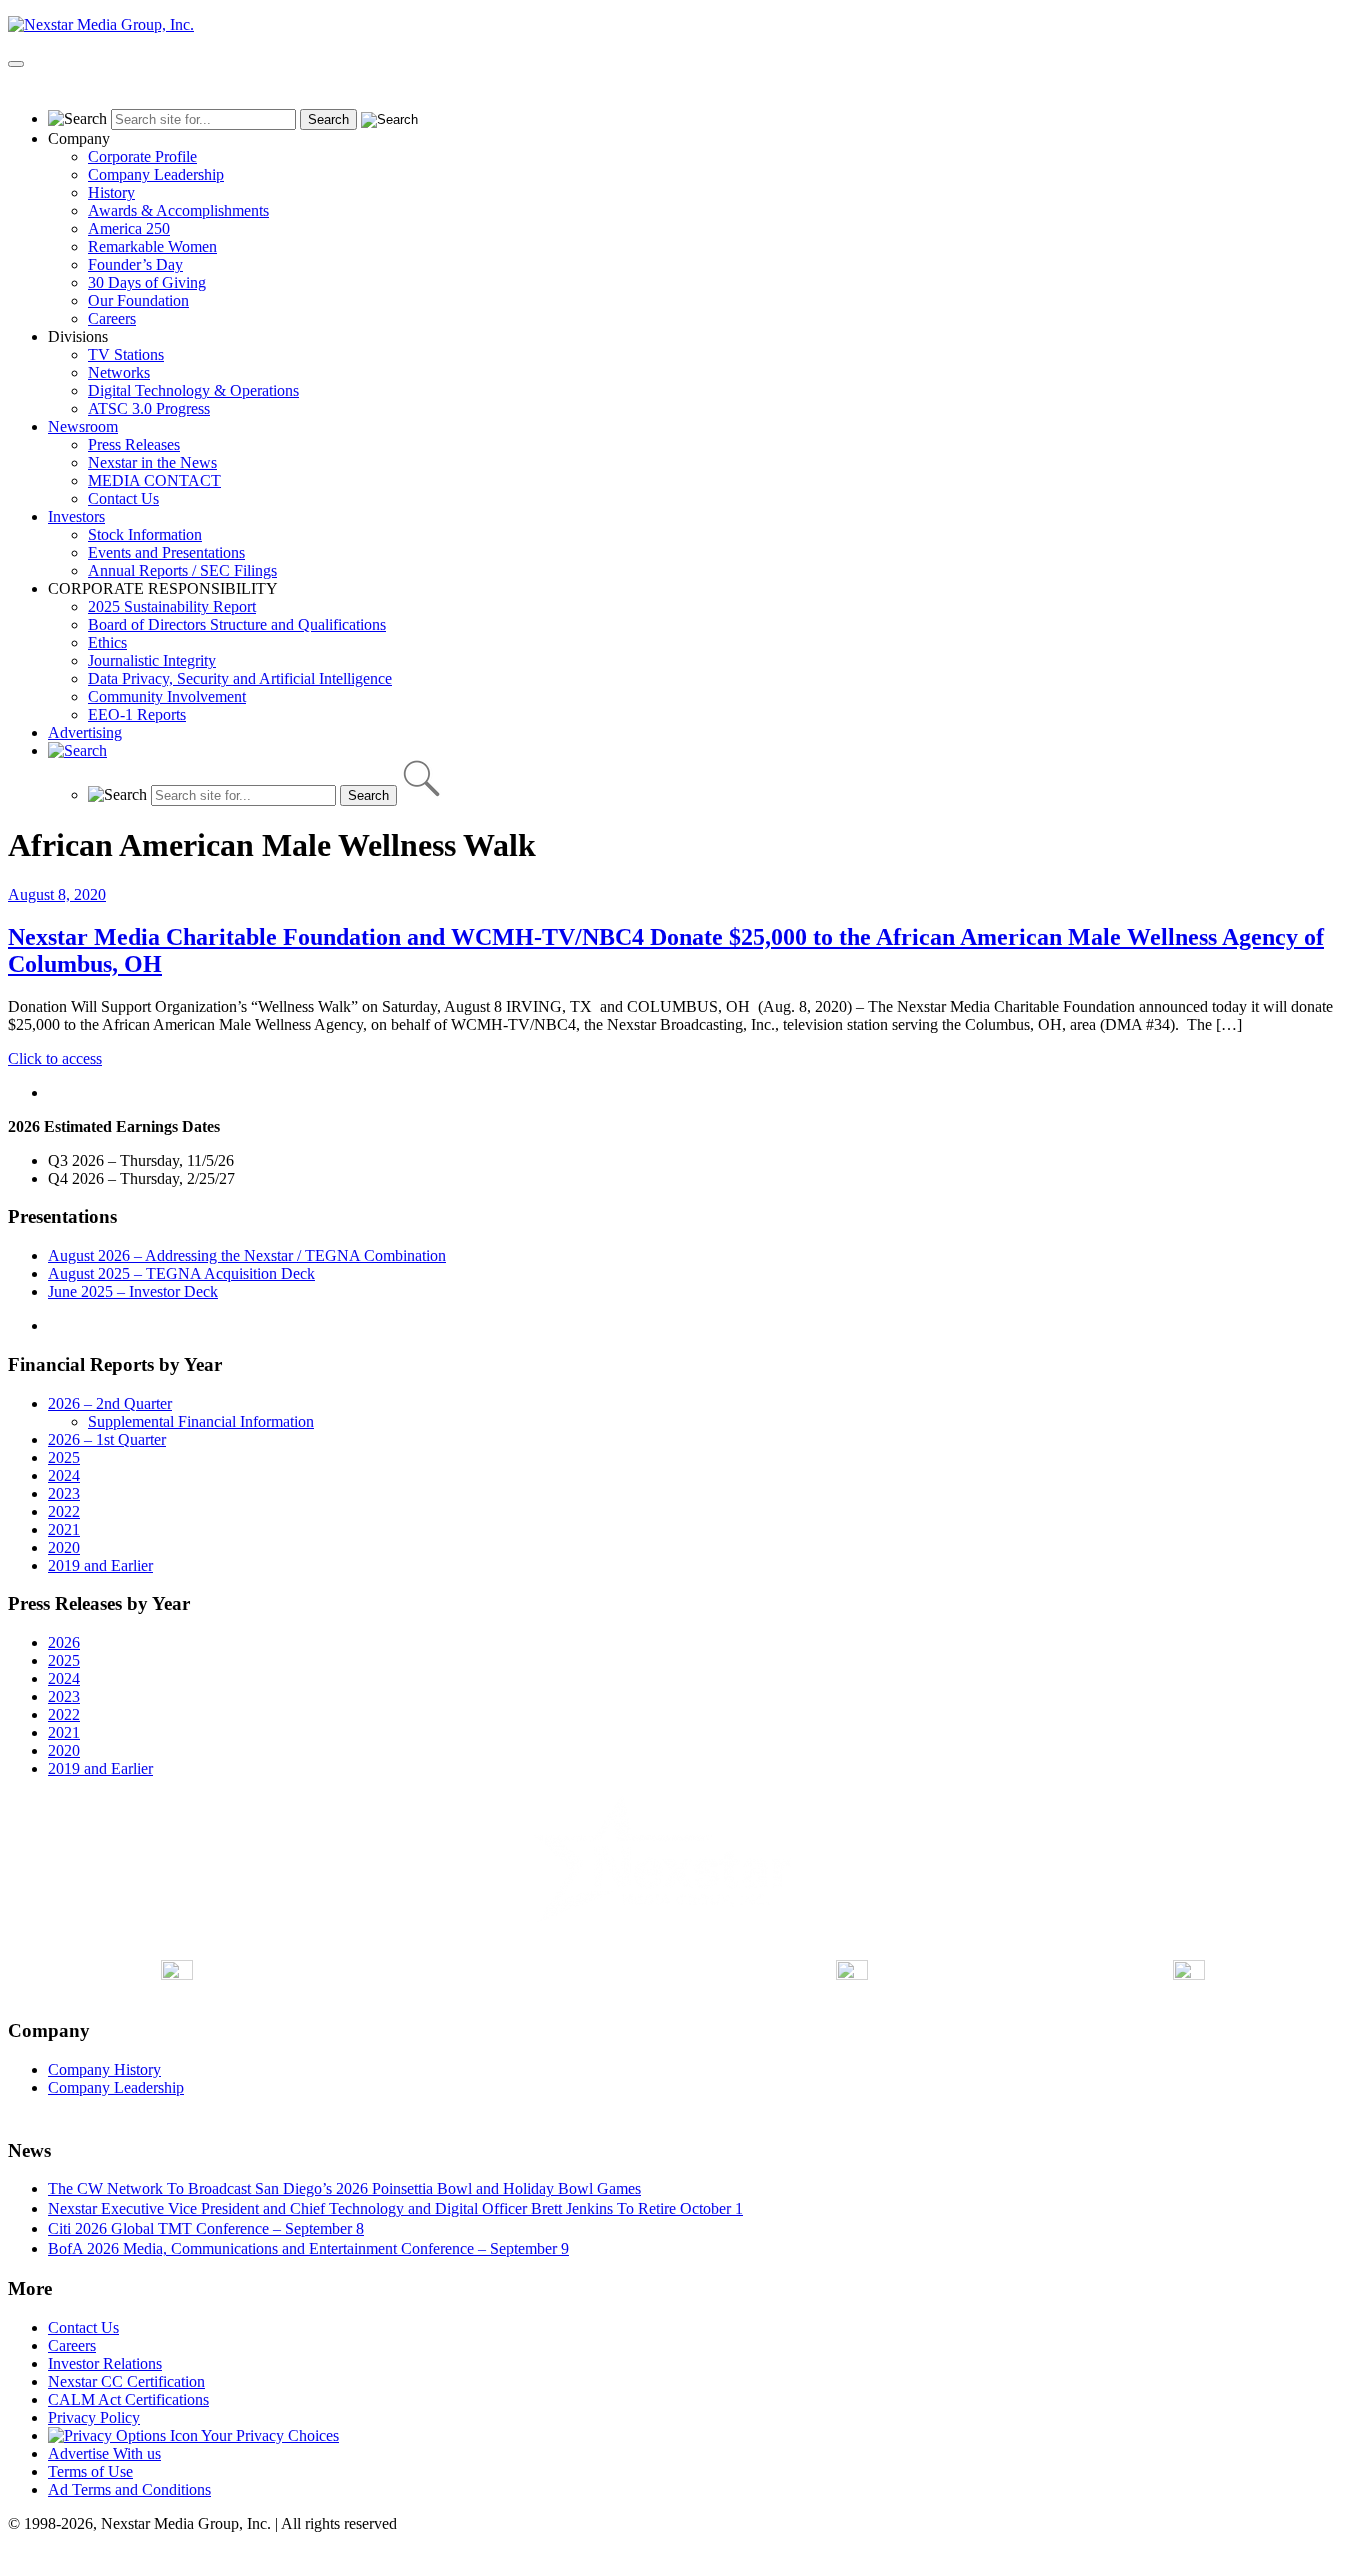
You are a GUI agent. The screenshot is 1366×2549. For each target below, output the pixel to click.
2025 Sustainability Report (172, 606)
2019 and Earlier (100, 1565)
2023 (64, 1493)
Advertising (85, 732)
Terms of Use (90, 2471)
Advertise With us (104, 2453)
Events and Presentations (166, 552)
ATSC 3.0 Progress (149, 408)
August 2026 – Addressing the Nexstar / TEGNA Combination (247, 1255)
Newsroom (83, 426)
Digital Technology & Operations (193, 390)
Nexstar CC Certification (126, 2381)
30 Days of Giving (147, 282)
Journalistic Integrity (152, 660)
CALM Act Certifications (128, 2399)
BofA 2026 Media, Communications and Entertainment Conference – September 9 (308, 2248)
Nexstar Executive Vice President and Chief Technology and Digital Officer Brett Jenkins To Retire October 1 (395, 2208)
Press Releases (134, 444)
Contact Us (123, 498)
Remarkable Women (152, 246)
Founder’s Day (135, 264)
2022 (64, 1511)
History (111, 192)
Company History (104, 2069)
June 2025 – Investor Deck (133, 1291)
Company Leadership (156, 174)
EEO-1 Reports (137, 714)
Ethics (107, 642)
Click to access (55, 1058)
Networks (119, 372)
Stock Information (145, 534)
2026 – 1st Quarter (107, 1439)
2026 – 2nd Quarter (110, 1403)
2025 (64, 1457)
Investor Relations (105, 2363)
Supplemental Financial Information (201, 1421)
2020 (64, 1547)
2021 (64, 1529)
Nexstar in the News (152, 462)
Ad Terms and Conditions (129, 2489)
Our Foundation (138, 300)
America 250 (129, 228)
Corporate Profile (142, 156)
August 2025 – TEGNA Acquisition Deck (181, 1273)
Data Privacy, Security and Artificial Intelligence (240, 678)
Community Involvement (167, 696)
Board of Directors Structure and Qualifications (237, 624)
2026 (64, 1642)
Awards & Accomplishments (178, 210)
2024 (64, 1475)
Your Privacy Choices (268, 2435)
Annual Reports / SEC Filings (182, 570)
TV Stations (126, 354)
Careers (112, 318)
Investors (76, 516)
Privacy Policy (94, 2417)
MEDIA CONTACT (154, 480)
